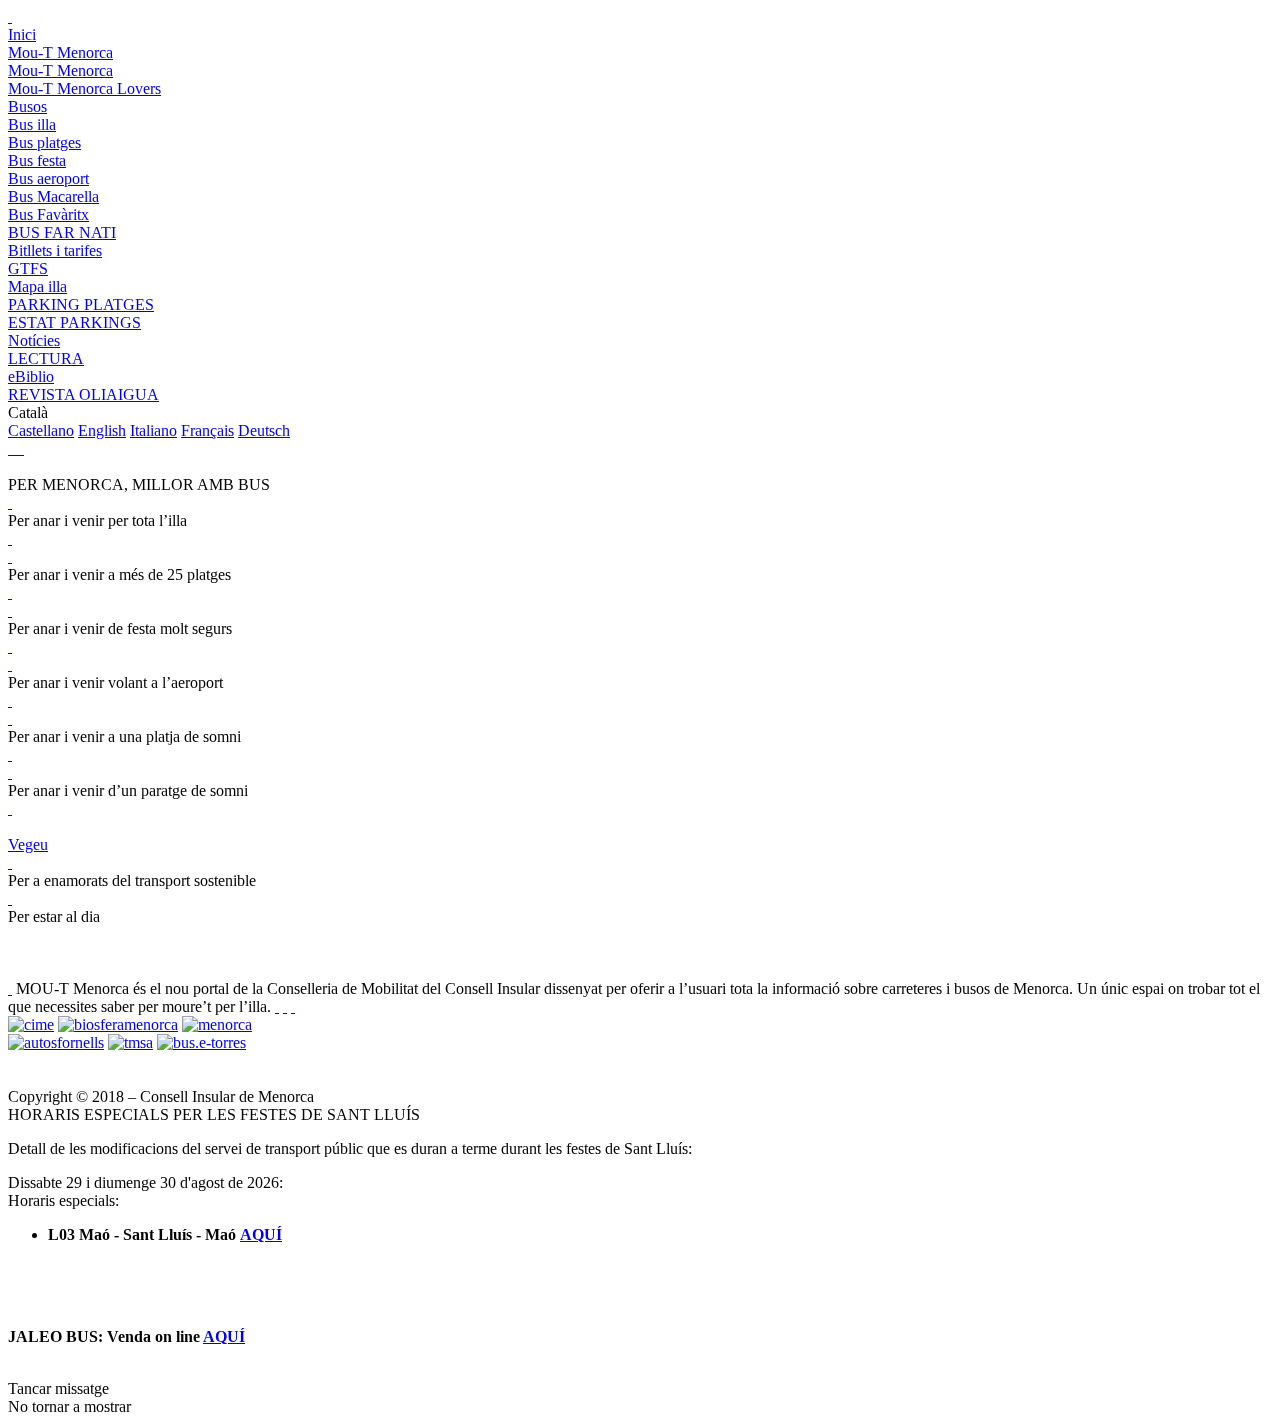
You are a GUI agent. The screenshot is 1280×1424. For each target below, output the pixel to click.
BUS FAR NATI (62, 232)
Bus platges (44, 142)
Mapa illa (37, 286)
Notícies (34, 340)
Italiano (153, 430)
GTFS (28, 268)
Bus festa (37, 160)
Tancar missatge (58, 1388)
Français (207, 430)
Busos (27, 106)
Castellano (41, 430)
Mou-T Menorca (60, 52)
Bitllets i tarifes (55, 250)
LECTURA (46, 358)
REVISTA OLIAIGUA (83, 394)
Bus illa (32, 124)
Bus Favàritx (48, 214)
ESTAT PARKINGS (74, 322)
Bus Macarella (53, 196)
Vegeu (28, 844)
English (102, 430)
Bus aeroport (48, 178)
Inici (22, 34)
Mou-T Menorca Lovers (84, 88)
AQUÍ (261, 1234)
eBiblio (31, 376)
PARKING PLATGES (81, 304)
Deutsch (264, 430)
